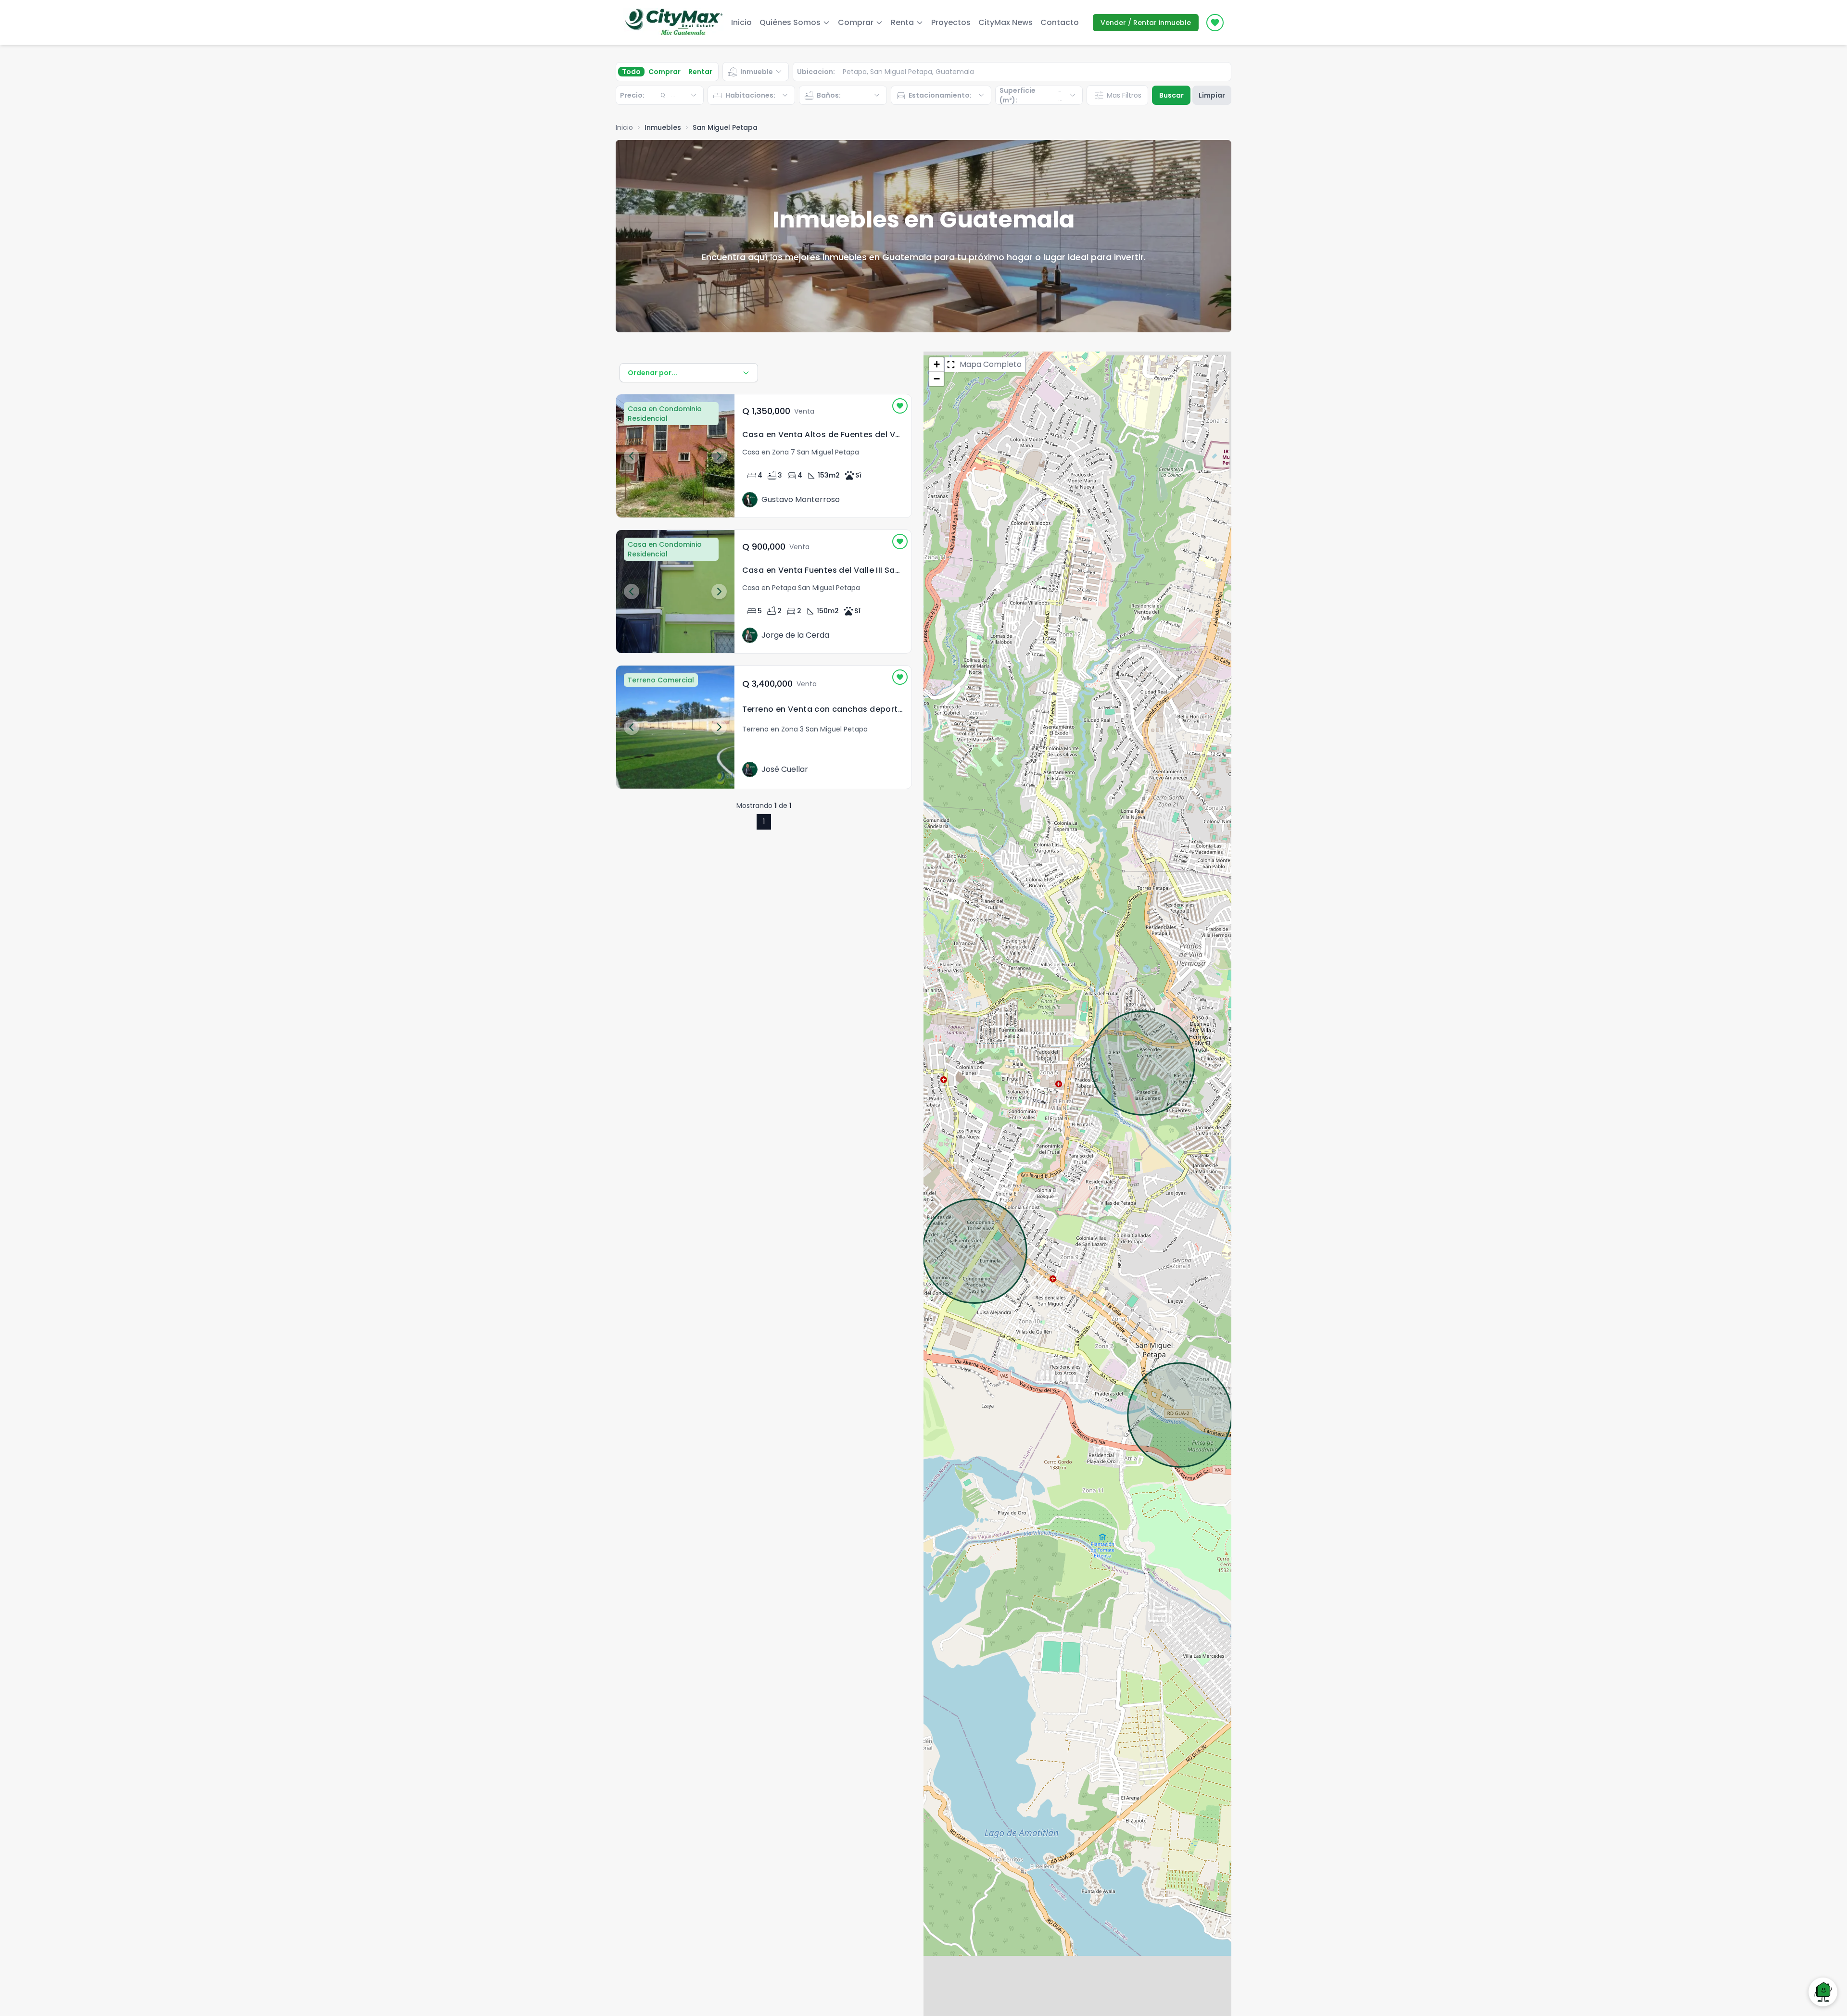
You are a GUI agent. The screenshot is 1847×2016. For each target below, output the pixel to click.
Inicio (741, 22)
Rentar (700, 72)
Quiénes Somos (790, 22)
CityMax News (1006, 22)
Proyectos (951, 22)
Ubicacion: (816, 72)
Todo (631, 72)
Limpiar (1212, 95)
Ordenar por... (652, 373)
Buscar (1171, 95)
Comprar (664, 72)
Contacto (1060, 22)
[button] (936, 365)
